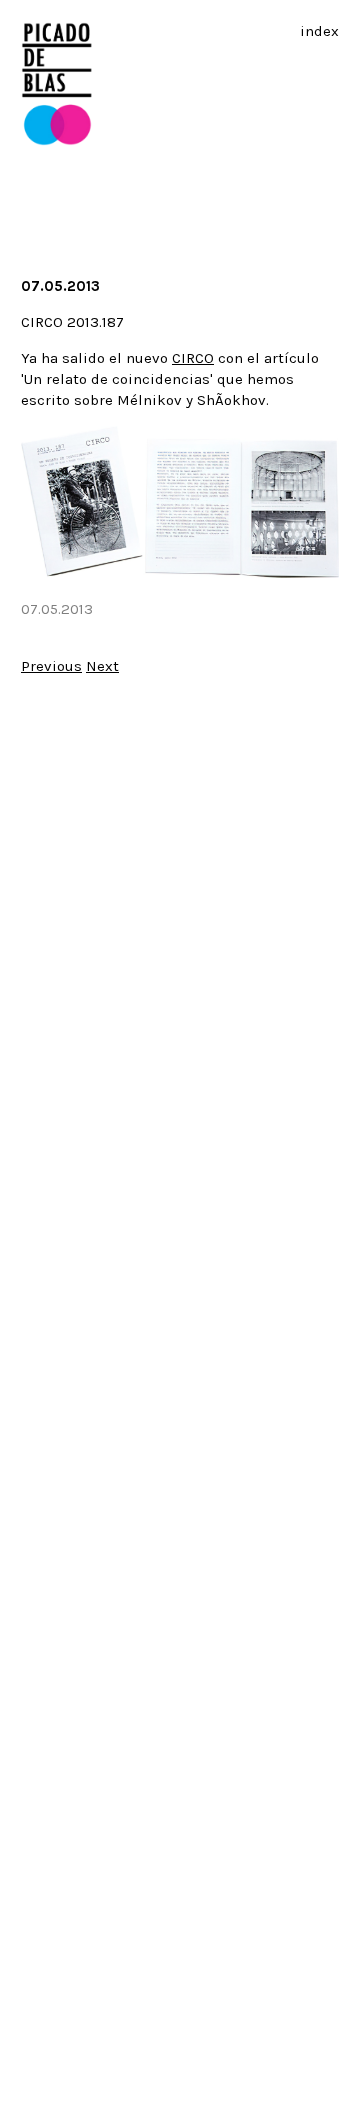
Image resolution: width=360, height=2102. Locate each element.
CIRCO (193, 358)
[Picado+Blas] (57, 141)
